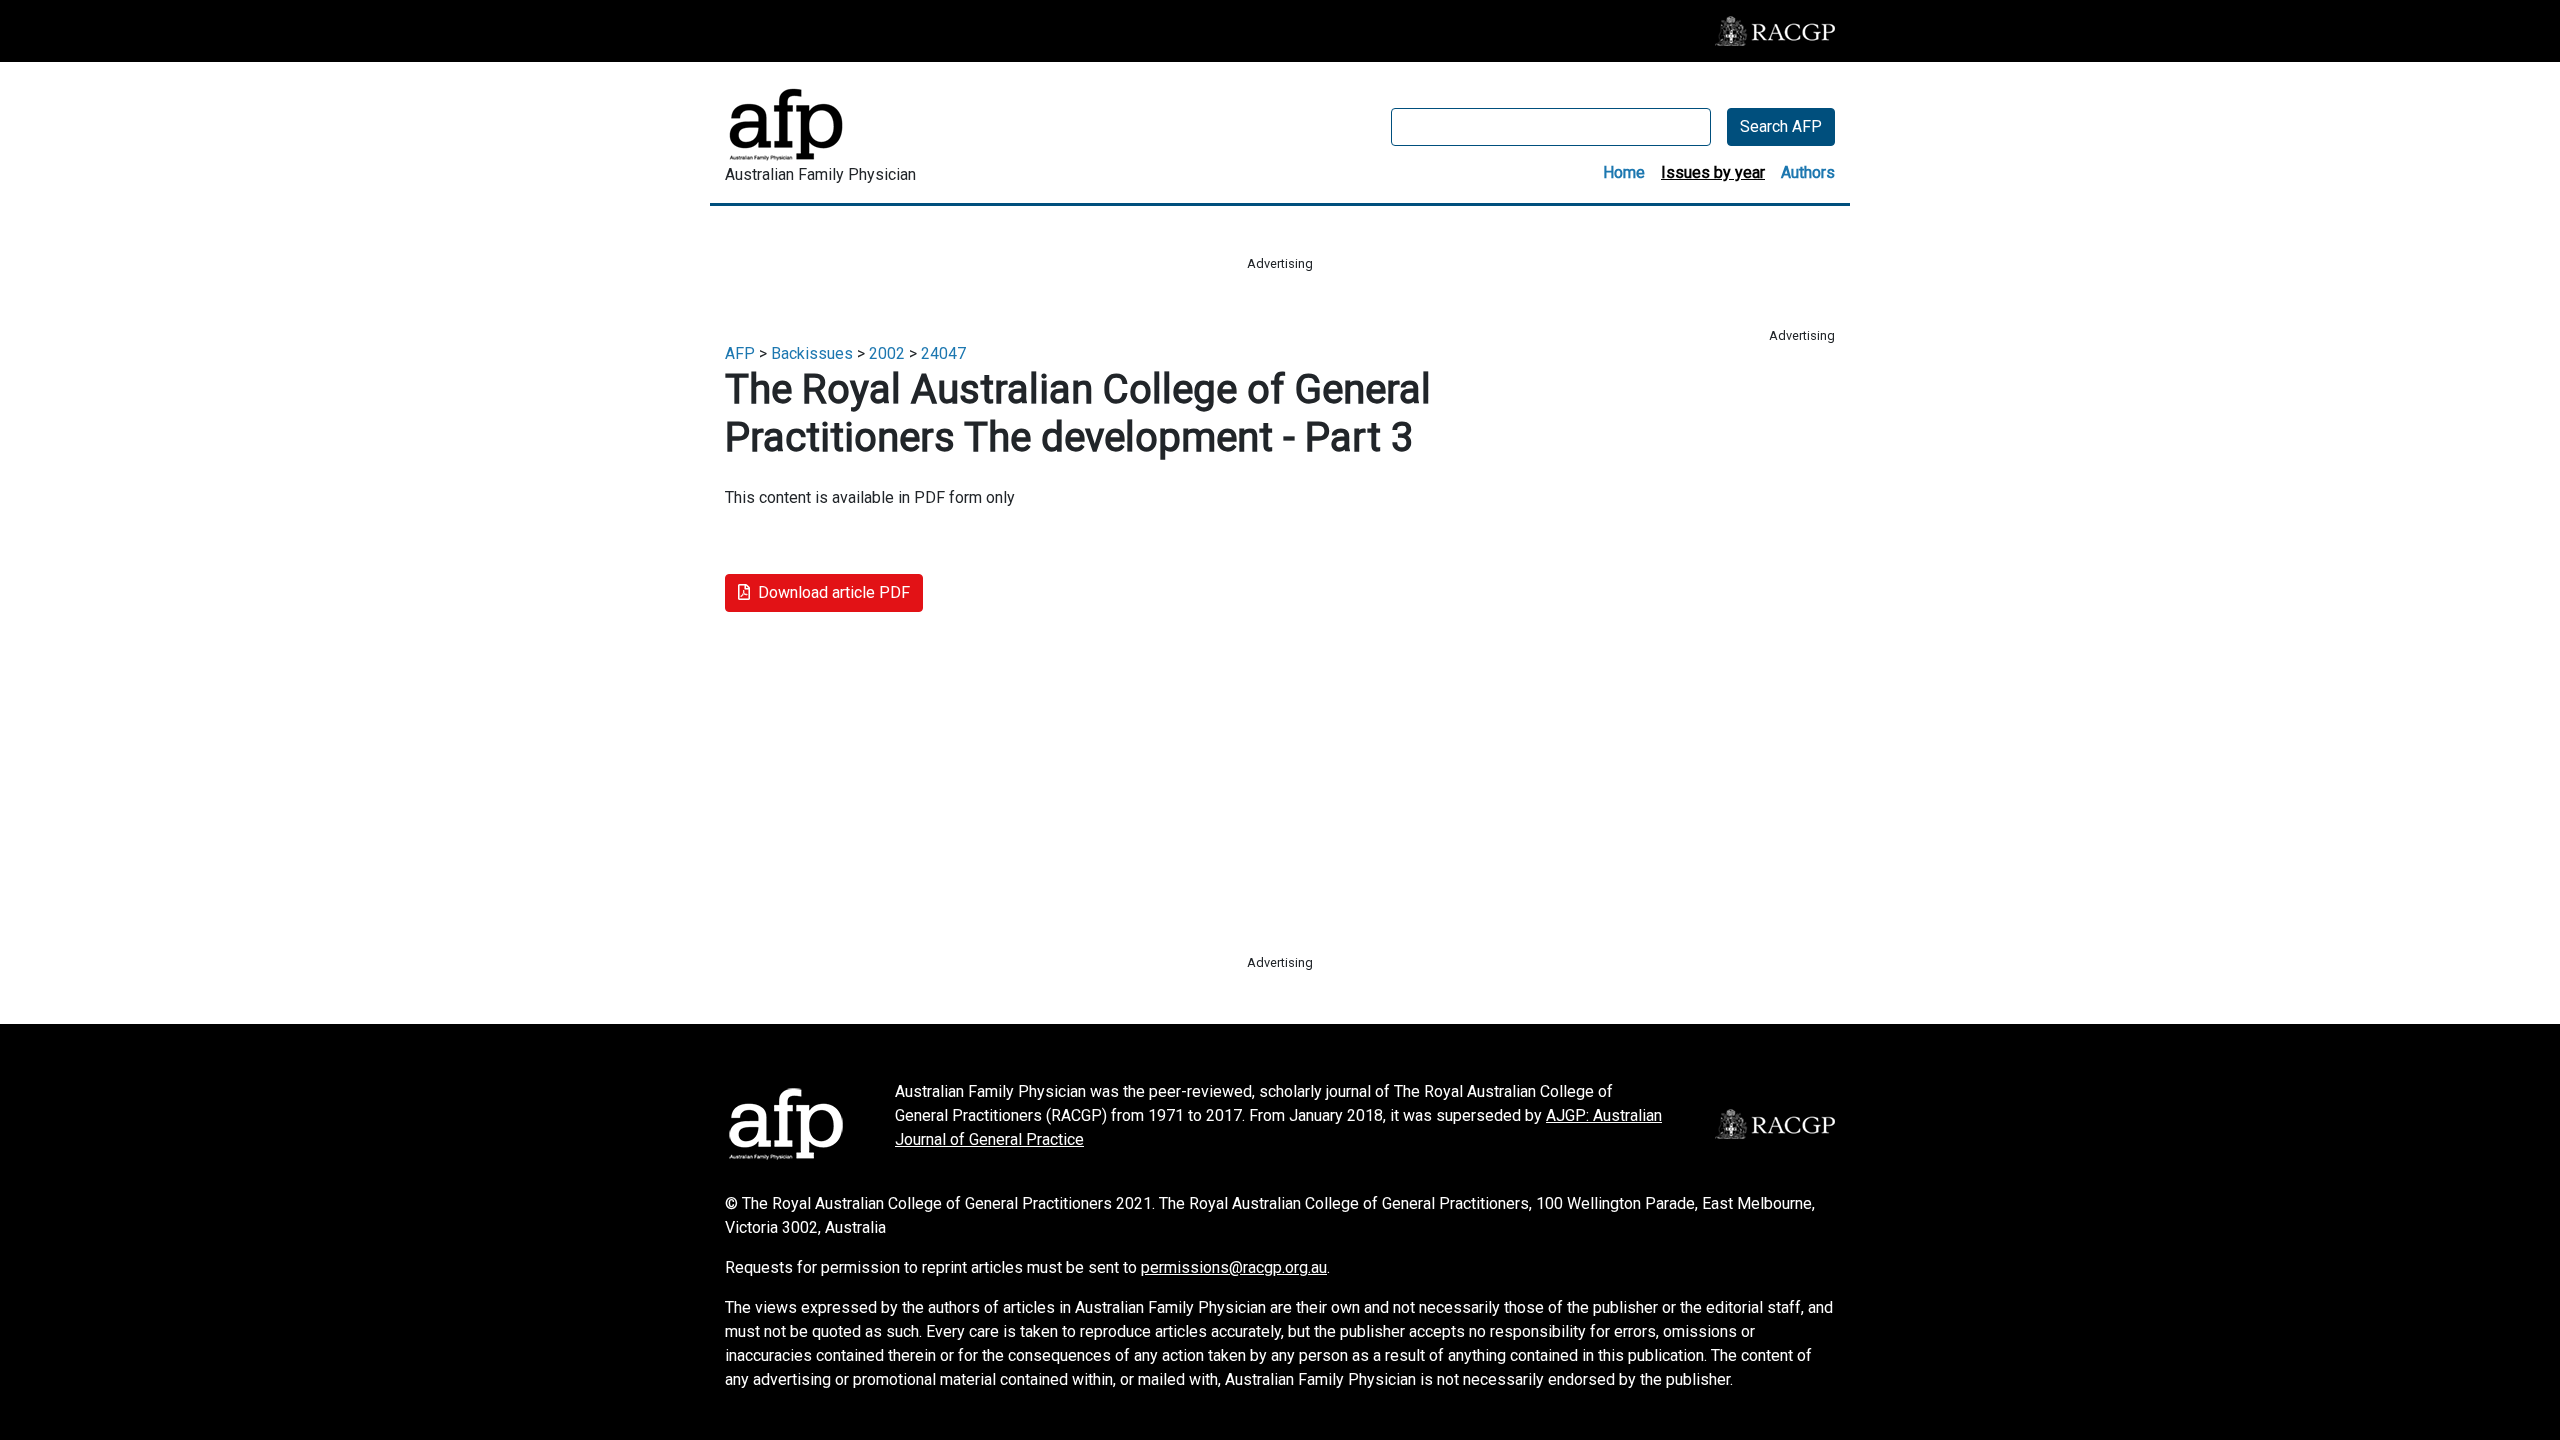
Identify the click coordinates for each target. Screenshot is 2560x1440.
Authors (1808, 172)
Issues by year (1713, 172)
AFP (740, 353)
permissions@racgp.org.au (1234, 1267)
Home (1624, 172)
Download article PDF (834, 592)
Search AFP (1781, 126)
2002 (887, 353)
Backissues (812, 353)
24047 (943, 353)
